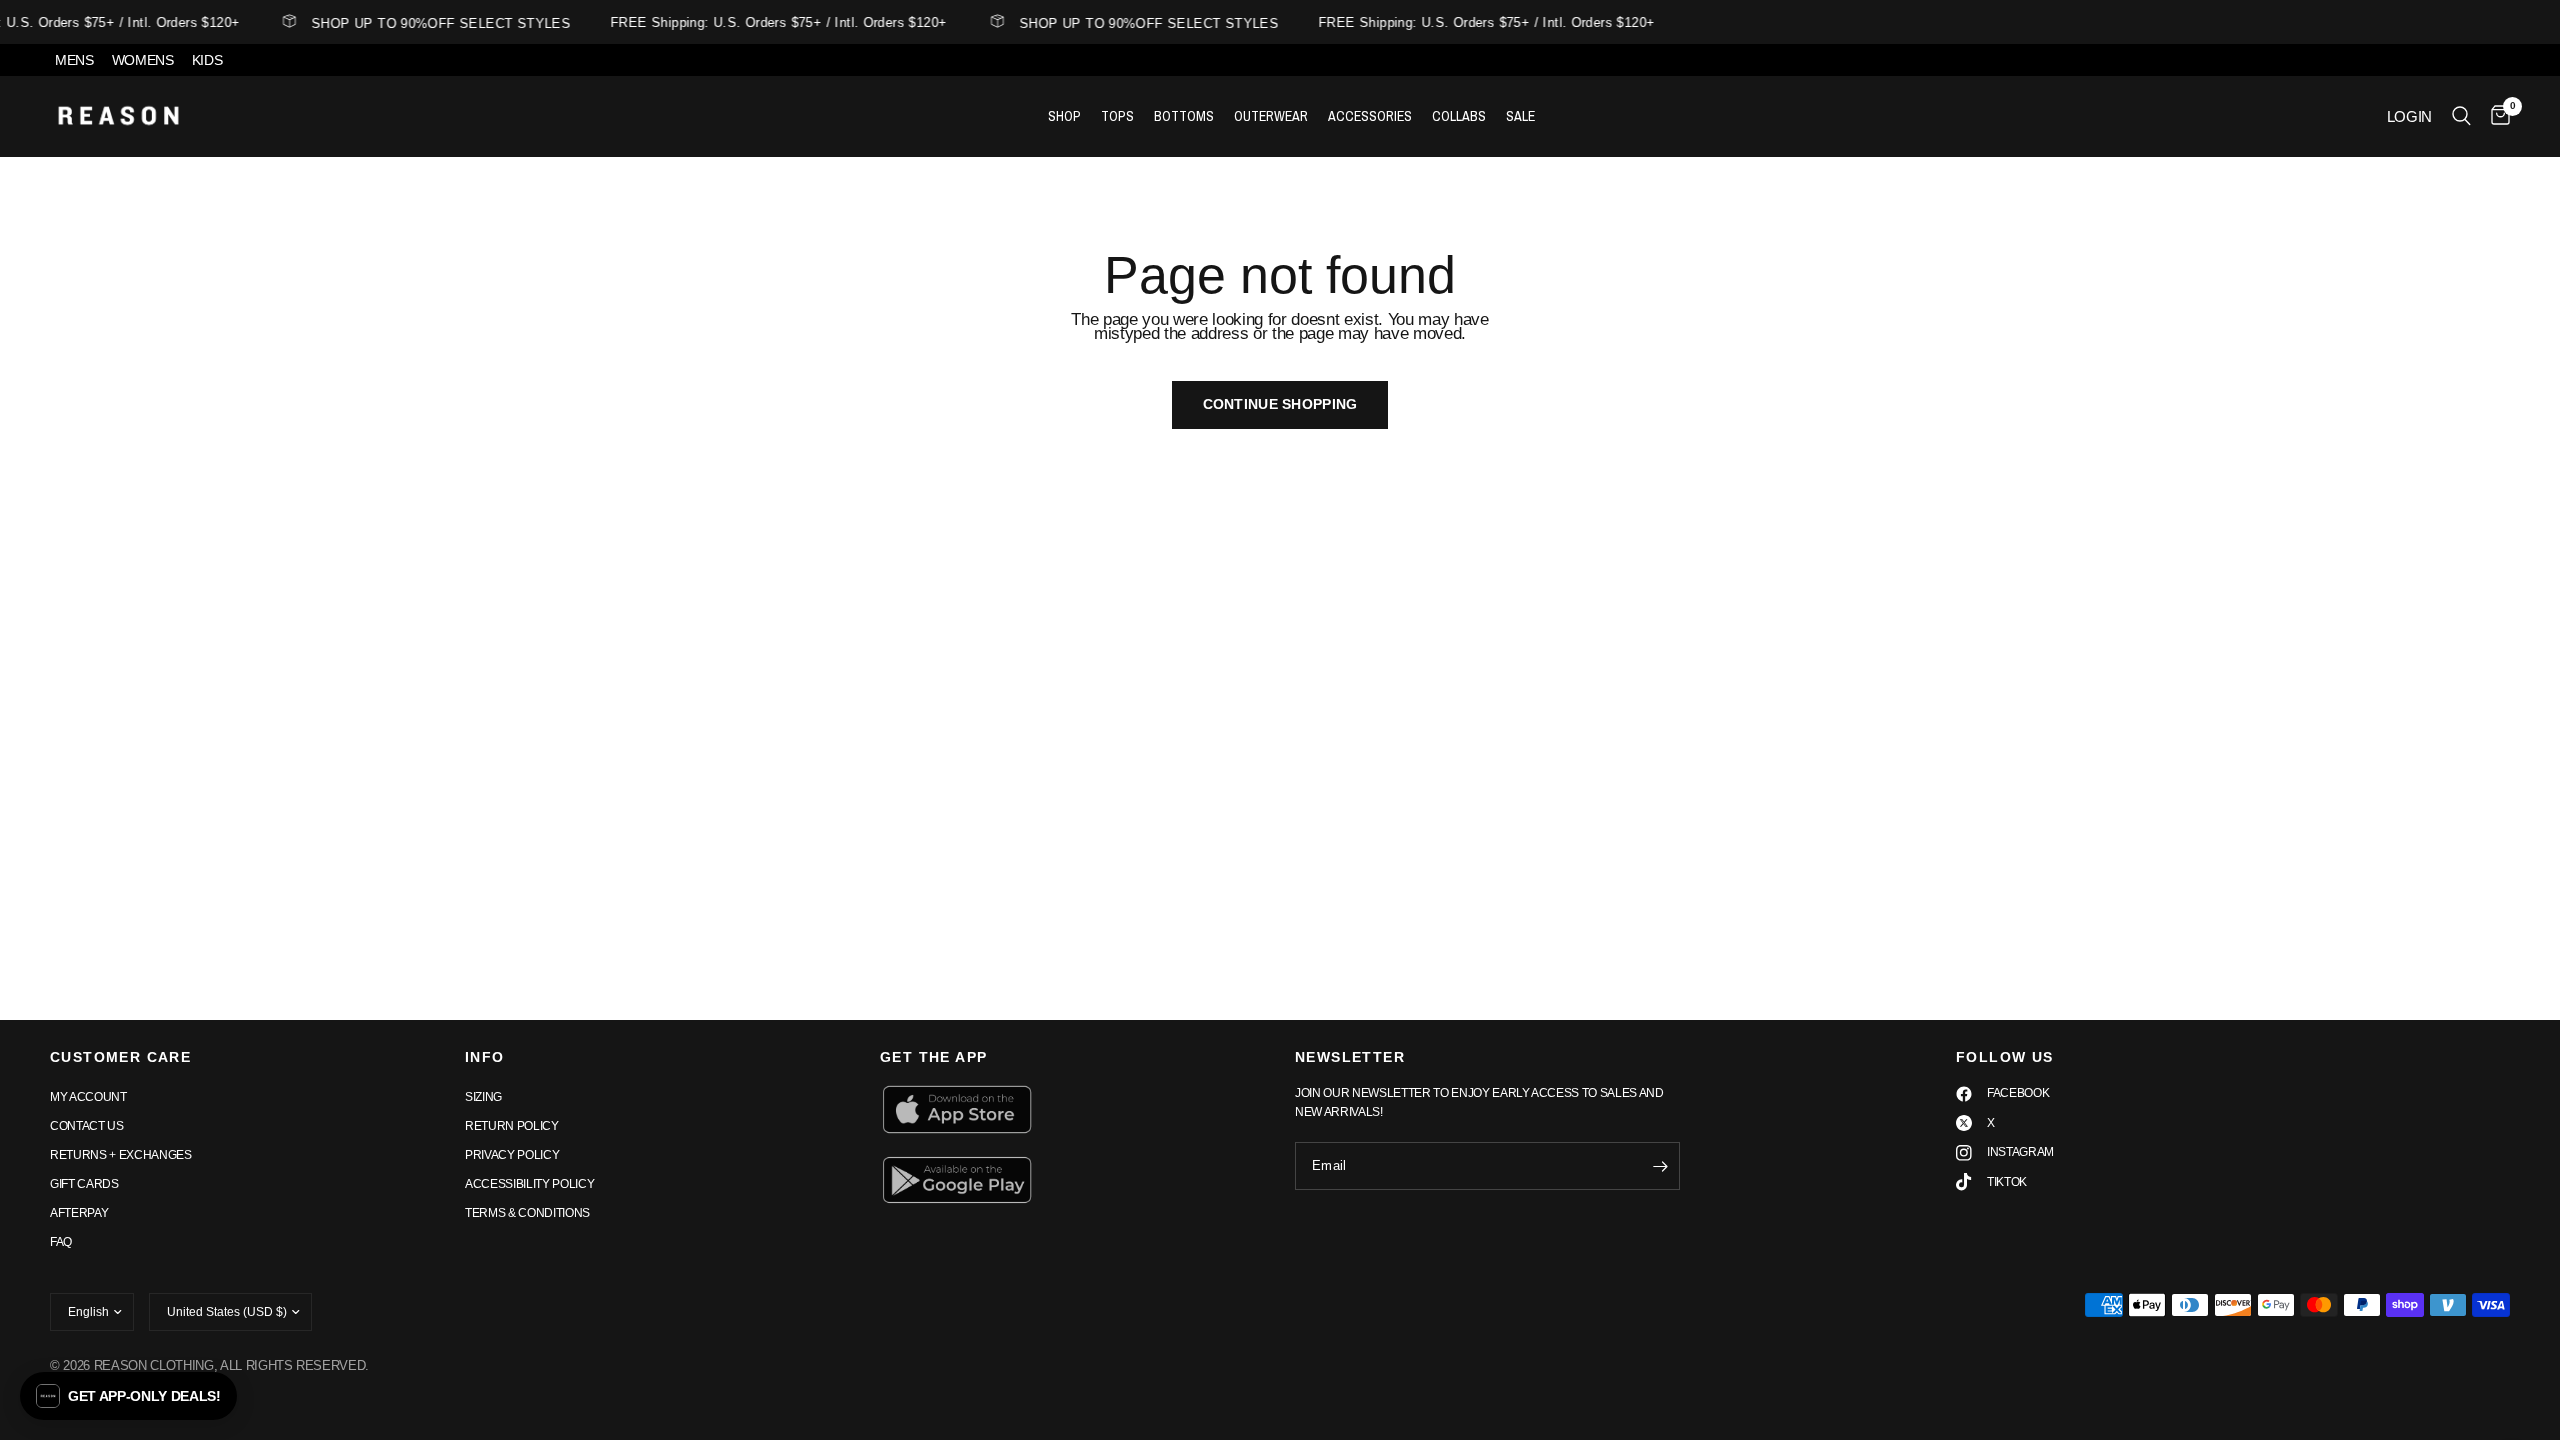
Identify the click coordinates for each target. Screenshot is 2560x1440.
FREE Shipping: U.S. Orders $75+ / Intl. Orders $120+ (769, 22)
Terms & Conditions (527, 1213)
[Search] (2461, 116)
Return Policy (512, 1126)
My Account (88, 1097)
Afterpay (79, 1213)
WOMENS (143, 60)
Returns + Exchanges (121, 1155)
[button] (128, 1396)
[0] (2495, 116)
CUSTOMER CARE (120, 1057)
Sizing (483, 1097)
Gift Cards (84, 1184)
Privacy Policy (512, 1155)
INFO (485, 1057)
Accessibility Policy (529, 1184)
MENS (74, 60)
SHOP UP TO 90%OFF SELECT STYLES (431, 23)
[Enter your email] (1660, 1166)
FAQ (61, 1242)
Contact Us (87, 1126)
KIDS (207, 60)
